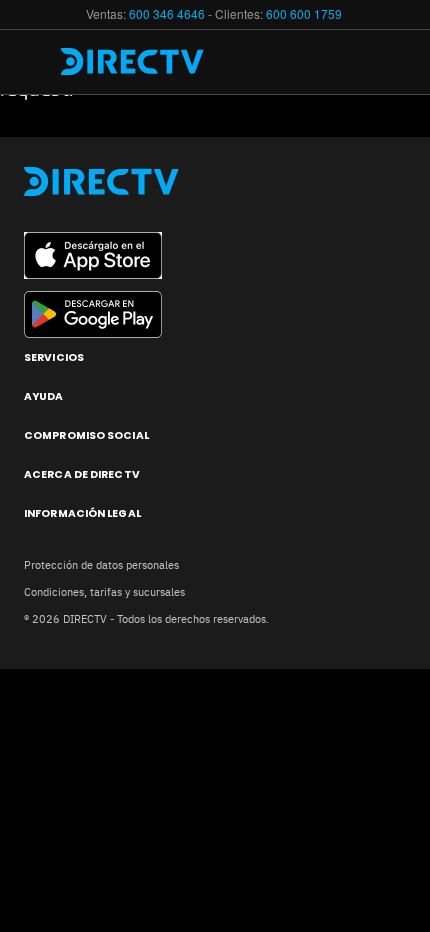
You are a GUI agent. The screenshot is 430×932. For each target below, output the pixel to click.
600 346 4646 (167, 13)
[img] (38, 62)
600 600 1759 (305, 13)
